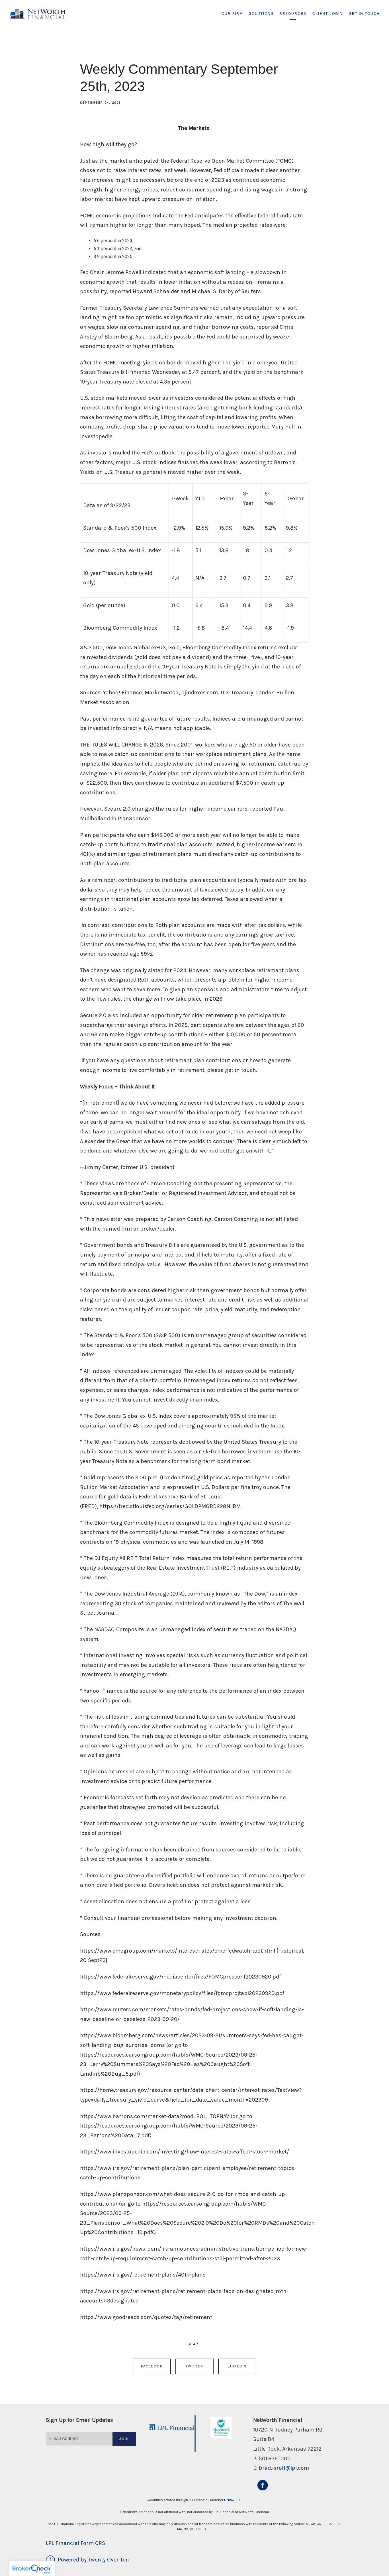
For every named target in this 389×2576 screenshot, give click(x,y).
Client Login (328, 14)
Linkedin (237, 2366)
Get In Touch (364, 14)
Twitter (194, 2366)
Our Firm (232, 14)
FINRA (229, 2500)
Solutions (261, 14)
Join (124, 2439)
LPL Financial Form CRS (75, 2543)
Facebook (152, 2366)
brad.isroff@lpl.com (284, 2468)
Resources (293, 14)
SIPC (238, 2500)
